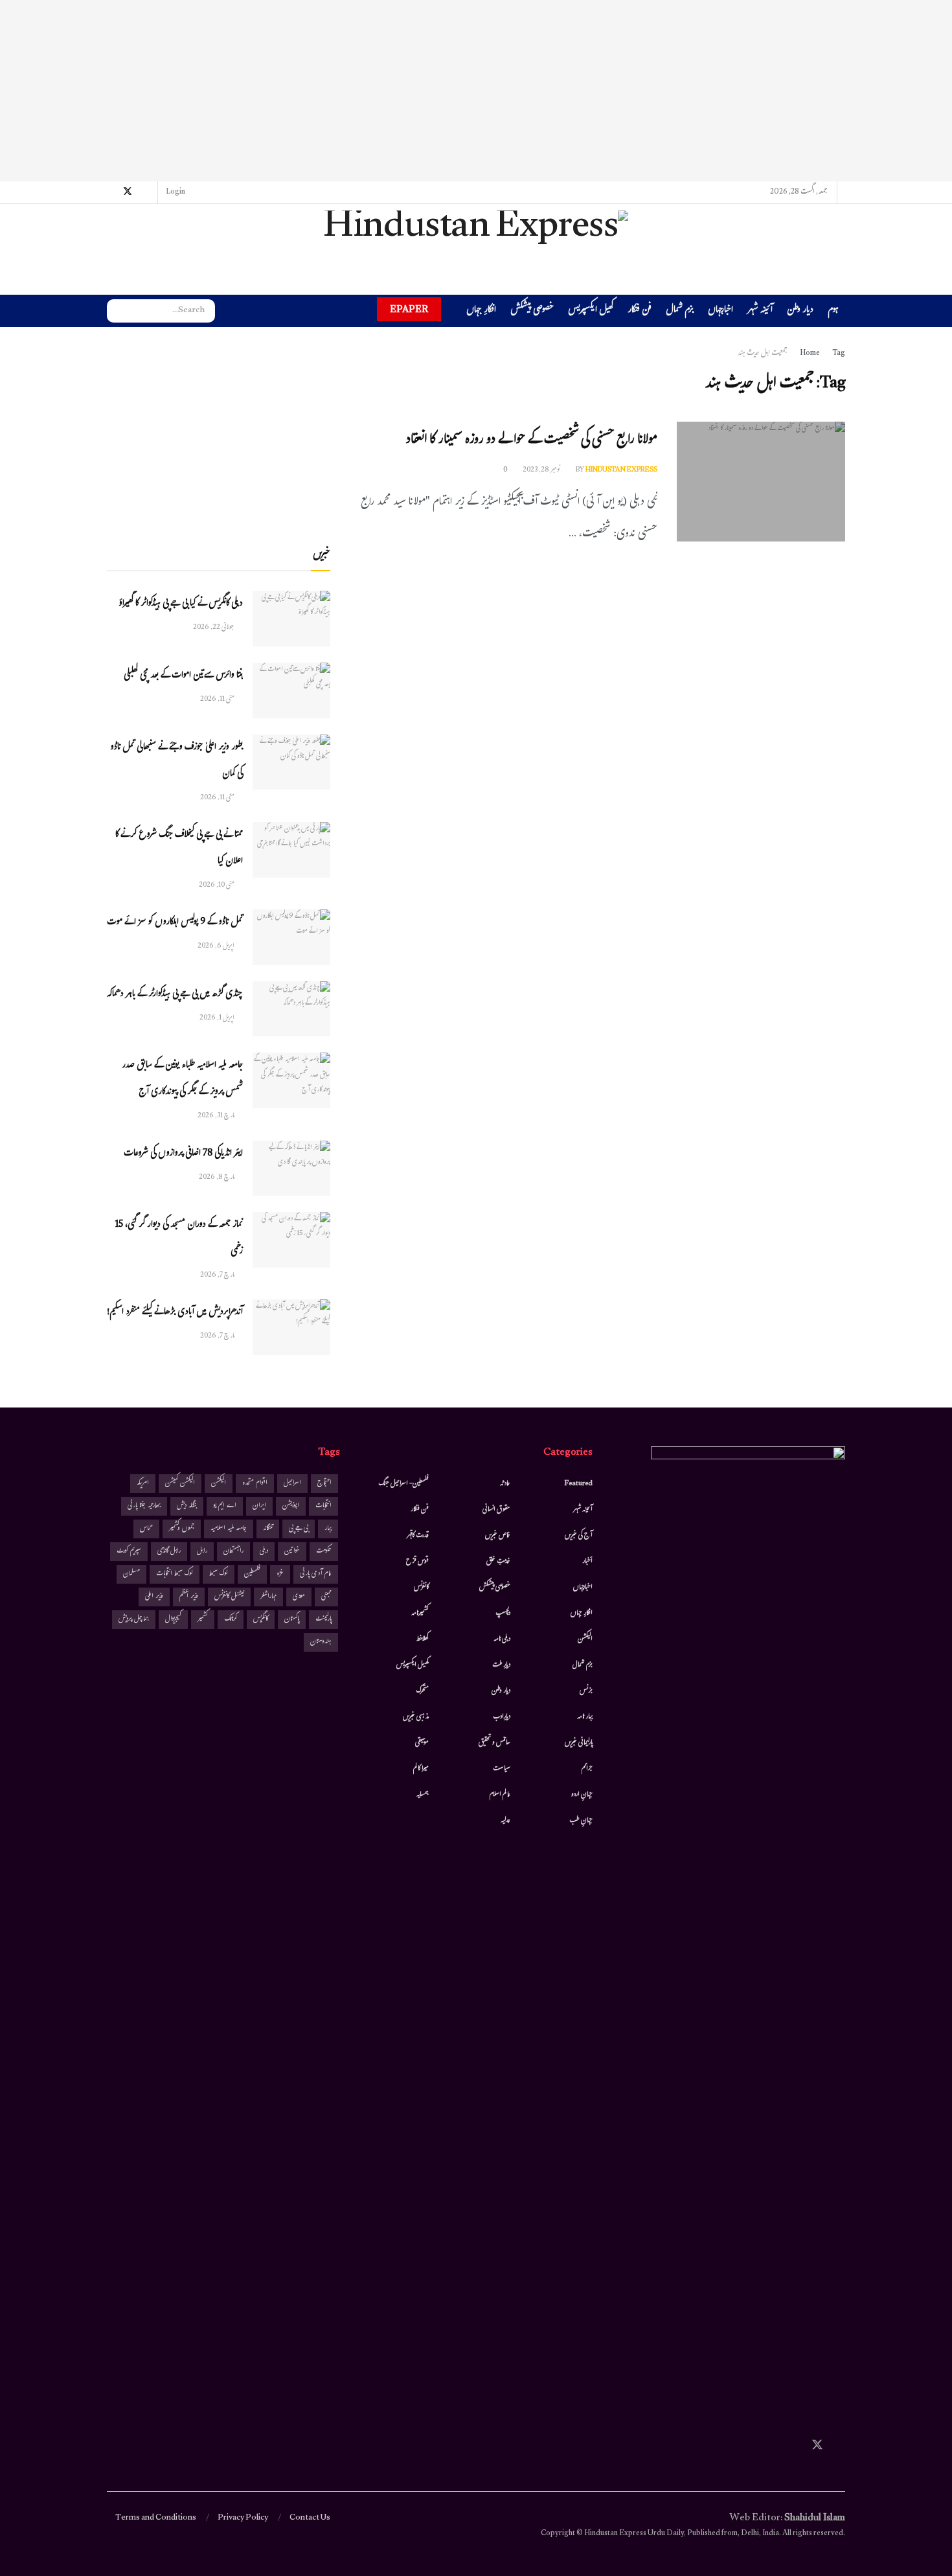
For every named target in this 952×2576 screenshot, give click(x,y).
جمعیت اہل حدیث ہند (763, 354)
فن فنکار (640, 311)
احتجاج (324, 1484)
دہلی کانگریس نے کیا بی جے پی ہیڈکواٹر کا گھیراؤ (181, 604)
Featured (579, 1484)
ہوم (833, 311)
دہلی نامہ (502, 1639)
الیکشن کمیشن (180, 1484)
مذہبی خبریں (416, 1717)
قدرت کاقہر (418, 1536)
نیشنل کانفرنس (229, 1597)
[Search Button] (117, 311)
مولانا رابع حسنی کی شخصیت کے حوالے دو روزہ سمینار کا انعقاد (531, 441)
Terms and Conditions (156, 2518)
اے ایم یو (225, 1506)
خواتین (292, 1552)
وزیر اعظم (189, 1597)
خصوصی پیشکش (532, 311)
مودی (299, 1597)
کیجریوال (173, 1620)
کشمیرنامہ (420, 1613)
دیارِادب (502, 1717)
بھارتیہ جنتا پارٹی (144, 1506)
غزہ (280, 1574)
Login (176, 192)
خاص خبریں (498, 1536)
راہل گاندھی (169, 1552)
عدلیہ (505, 1821)
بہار (328, 1529)
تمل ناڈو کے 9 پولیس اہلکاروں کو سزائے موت (175, 923)
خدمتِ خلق (498, 1562)
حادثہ (505, 1484)
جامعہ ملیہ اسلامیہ (229, 1529)
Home (810, 354)
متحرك (423, 1691)
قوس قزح (417, 1562)
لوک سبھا (219, 1574)
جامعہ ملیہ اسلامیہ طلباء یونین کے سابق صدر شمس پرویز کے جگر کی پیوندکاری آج (182, 1079)
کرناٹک (231, 1620)
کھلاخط (422, 1639)
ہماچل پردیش (134, 1620)
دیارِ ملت (501, 1665)
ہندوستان (321, 1642)
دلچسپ (503, 1613)
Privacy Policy (243, 2518)
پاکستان (292, 1620)
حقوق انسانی (496, 1510)
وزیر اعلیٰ (154, 1597)
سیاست (502, 1769)
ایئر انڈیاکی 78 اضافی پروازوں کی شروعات (183, 1154)
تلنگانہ (268, 1529)
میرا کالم (421, 1769)
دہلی (264, 1552)
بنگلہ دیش (187, 1506)
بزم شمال (680, 311)
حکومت (324, 1552)
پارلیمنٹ (323, 1620)
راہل (202, 1552)
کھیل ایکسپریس (591, 311)
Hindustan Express (621, 470)
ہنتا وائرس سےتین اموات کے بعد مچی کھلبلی (183, 676)
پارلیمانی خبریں (579, 1743)
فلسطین (252, 1574)
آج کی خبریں (579, 1536)
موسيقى (422, 1743)
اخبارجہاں (720, 311)
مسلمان (131, 1574)
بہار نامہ (585, 1717)
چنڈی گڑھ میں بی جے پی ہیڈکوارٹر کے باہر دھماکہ (175, 995)
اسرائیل (292, 1484)
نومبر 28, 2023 (542, 470)
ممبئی (326, 1597)
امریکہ (143, 1484)
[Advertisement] (476, 91)
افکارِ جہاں (481, 311)
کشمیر (203, 1620)
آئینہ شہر (760, 311)
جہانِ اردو (582, 1795)
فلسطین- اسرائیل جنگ (403, 1484)
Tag (839, 354)
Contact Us (310, 2518)
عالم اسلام (500, 1795)
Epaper (409, 309)
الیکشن (585, 1639)
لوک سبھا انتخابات (175, 1574)
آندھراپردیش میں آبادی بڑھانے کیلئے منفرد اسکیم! (175, 1313)
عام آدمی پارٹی (316, 1574)
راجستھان (233, 1552)
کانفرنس (421, 1588)
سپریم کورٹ (129, 1552)
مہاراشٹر (268, 1597)
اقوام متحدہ (255, 1484)
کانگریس (261, 1620)
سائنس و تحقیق (494, 1743)
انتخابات (323, 1506)
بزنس (586, 1691)
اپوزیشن (291, 1506)
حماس (146, 1529)
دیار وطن (800, 311)
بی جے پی (299, 1529)
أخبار (587, 1562)
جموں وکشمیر (182, 1529)
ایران (259, 1506)
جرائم (587, 1769)
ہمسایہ (423, 1795)
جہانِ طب (581, 1821)
